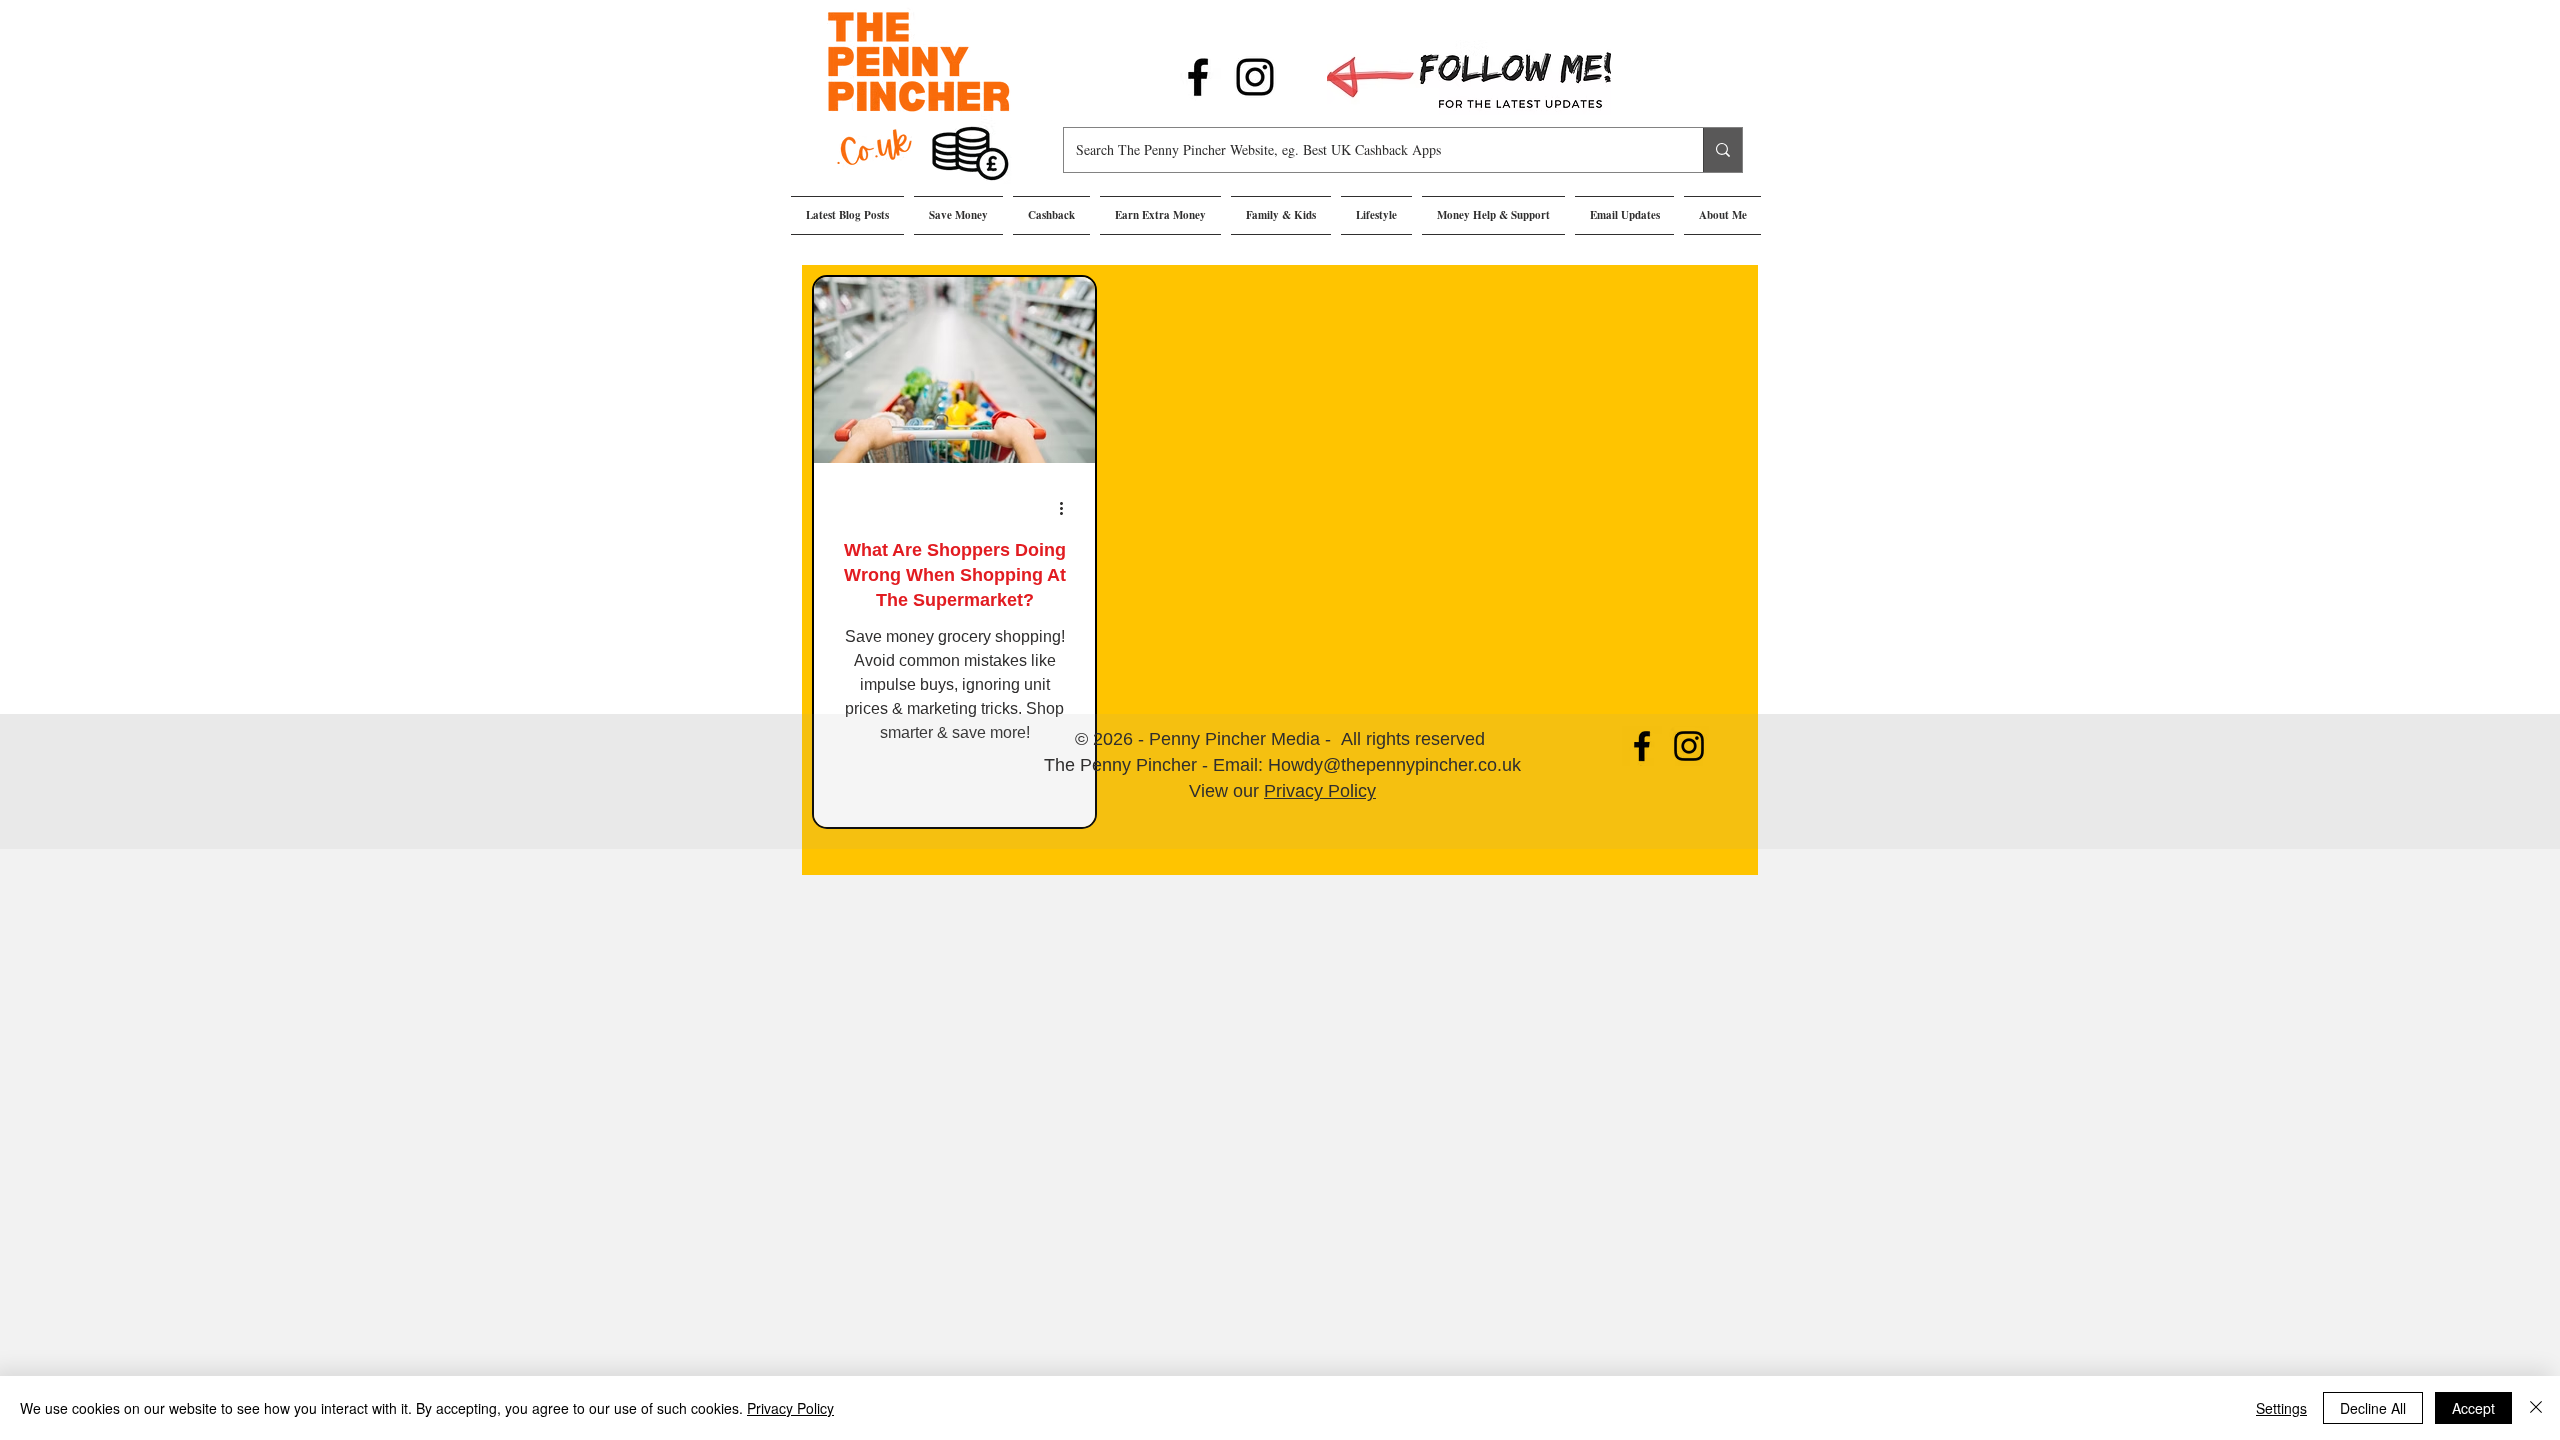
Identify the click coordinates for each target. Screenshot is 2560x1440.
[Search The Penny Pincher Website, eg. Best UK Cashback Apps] (1722, 150)
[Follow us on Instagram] (1255, 77)
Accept (2473, 1408)
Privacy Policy (1320, 791)
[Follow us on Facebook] (1198, 77)
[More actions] (1068, 508)
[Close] (2536, 1408)
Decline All (2373, 1408)
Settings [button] (2281, 1408)
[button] (958, 215)
